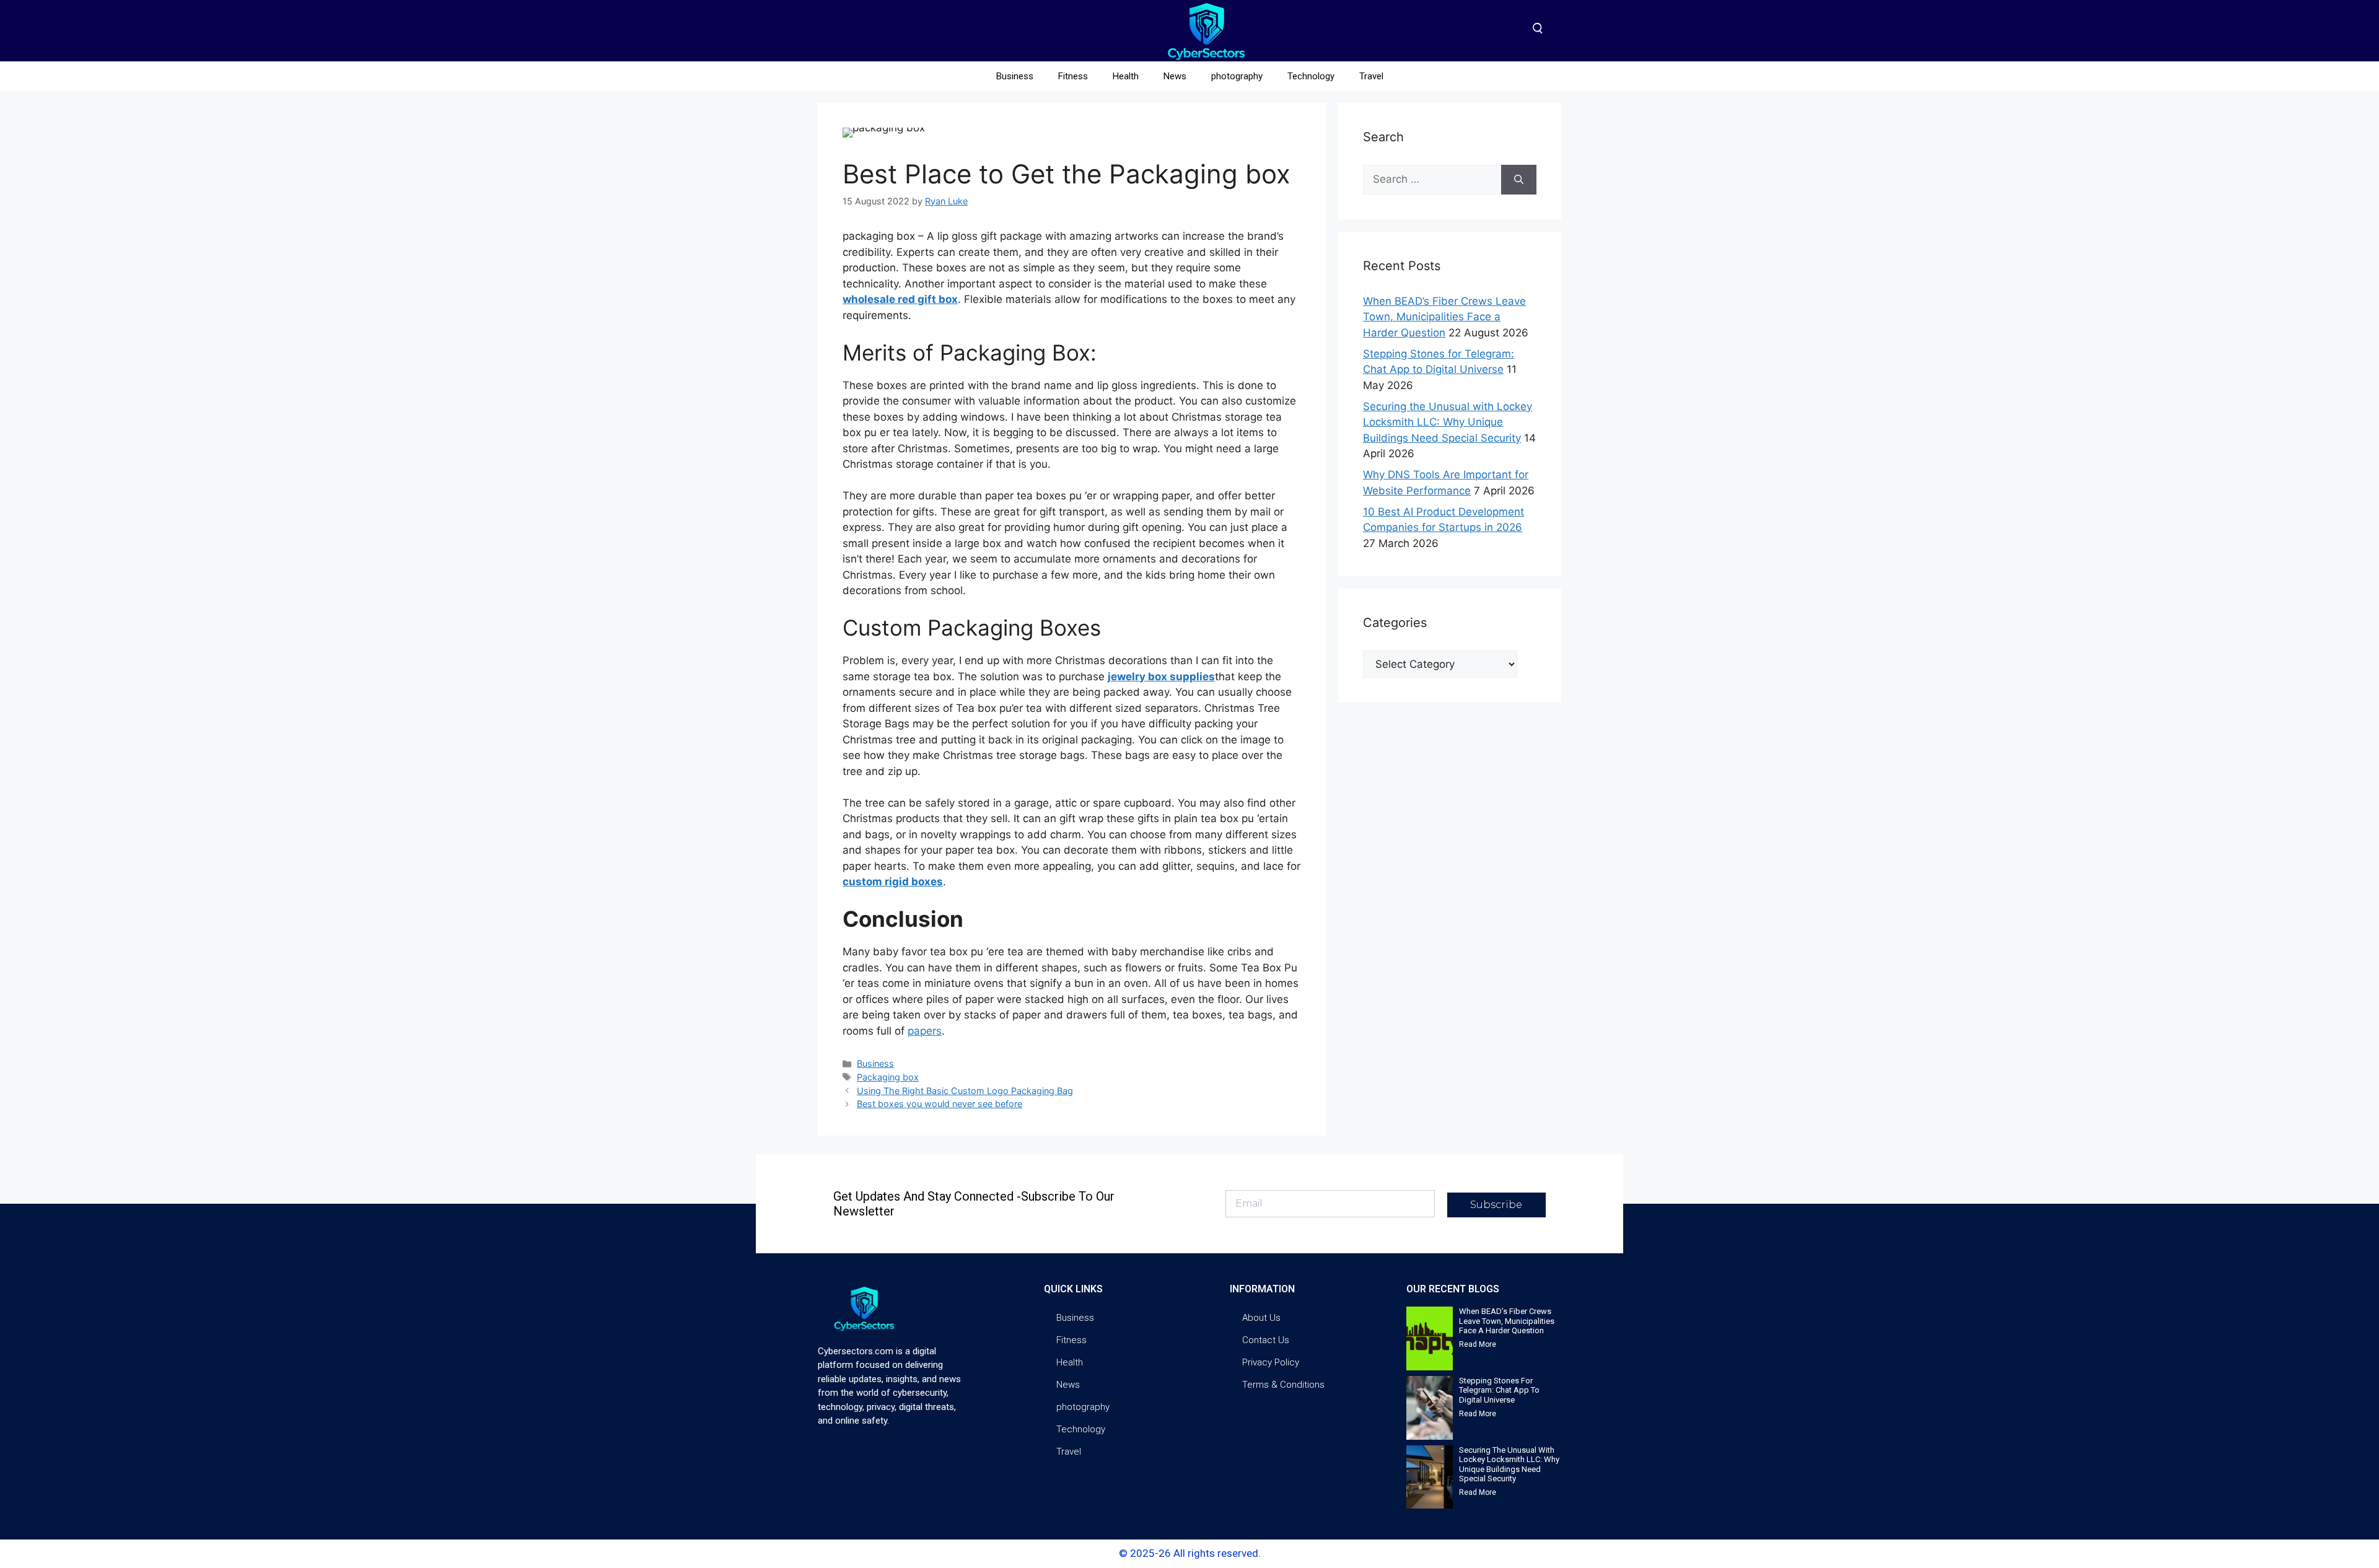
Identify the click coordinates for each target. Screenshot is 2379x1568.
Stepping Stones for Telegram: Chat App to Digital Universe (1499, 1390)
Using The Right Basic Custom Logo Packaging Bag (965, 1091)
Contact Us (1266, 1340)
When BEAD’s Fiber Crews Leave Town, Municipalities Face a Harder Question (1444, 317)
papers (925, 1031)
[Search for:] (1432, 180)
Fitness (1073, 76)
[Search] (1519, 180)
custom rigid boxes (893, 882)
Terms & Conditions (1283, 1385)
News (1175, 76)
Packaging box (888, 1077)
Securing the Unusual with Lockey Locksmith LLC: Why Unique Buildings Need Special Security (1448, 422)
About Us (1261, 1318)
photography (1237, 76)
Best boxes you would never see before (940, 1104)
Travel (1371, 76)
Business (1015, 76)
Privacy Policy (1271, 1362)
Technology (1311, 76)
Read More (1478, 1344)
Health (1126, 76)
